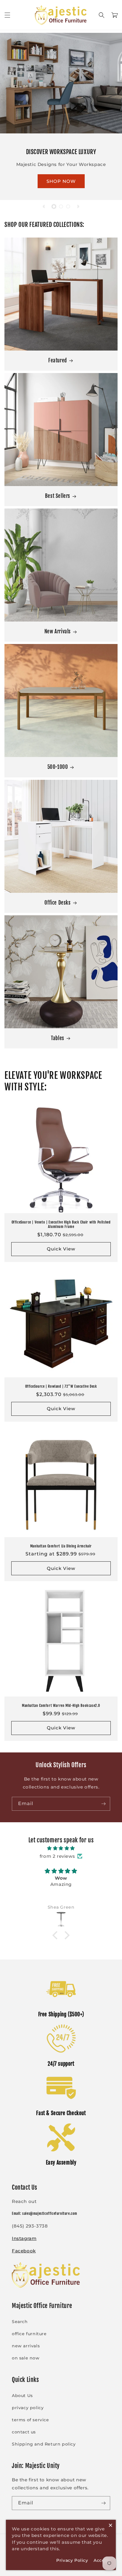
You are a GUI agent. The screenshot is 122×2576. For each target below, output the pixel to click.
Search (20, 2322)
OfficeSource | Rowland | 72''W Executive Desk (61, 1386)
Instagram (24, 2238)
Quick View (61, 1249)
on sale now (26, 2358)
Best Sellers (58, 496)
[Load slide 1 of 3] (54, 206)
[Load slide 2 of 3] (61, 206)
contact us (24, 2432)
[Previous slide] (44, 206)
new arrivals (26, 2346)
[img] (61, 1848)
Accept (102, 2560)
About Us (22, 2396)
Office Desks (57, 903)
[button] (7, 15)
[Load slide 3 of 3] (68, 206)
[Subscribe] (103, 1804)
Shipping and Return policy (44, 2444)
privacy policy (28, 2408)
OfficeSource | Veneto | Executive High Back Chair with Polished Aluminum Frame (61, 1225)
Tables (58, 1038)
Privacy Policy (72, 2560)
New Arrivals (58, 631)
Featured (58, 360)
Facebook (24, 2251)
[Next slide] (78, 206)
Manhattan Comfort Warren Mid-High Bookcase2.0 (61, 1706)
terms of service (30, 2420)
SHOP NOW (61, 181)
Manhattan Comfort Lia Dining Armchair (61, 1546)
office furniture (29, 2334)
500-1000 (58, 767)
